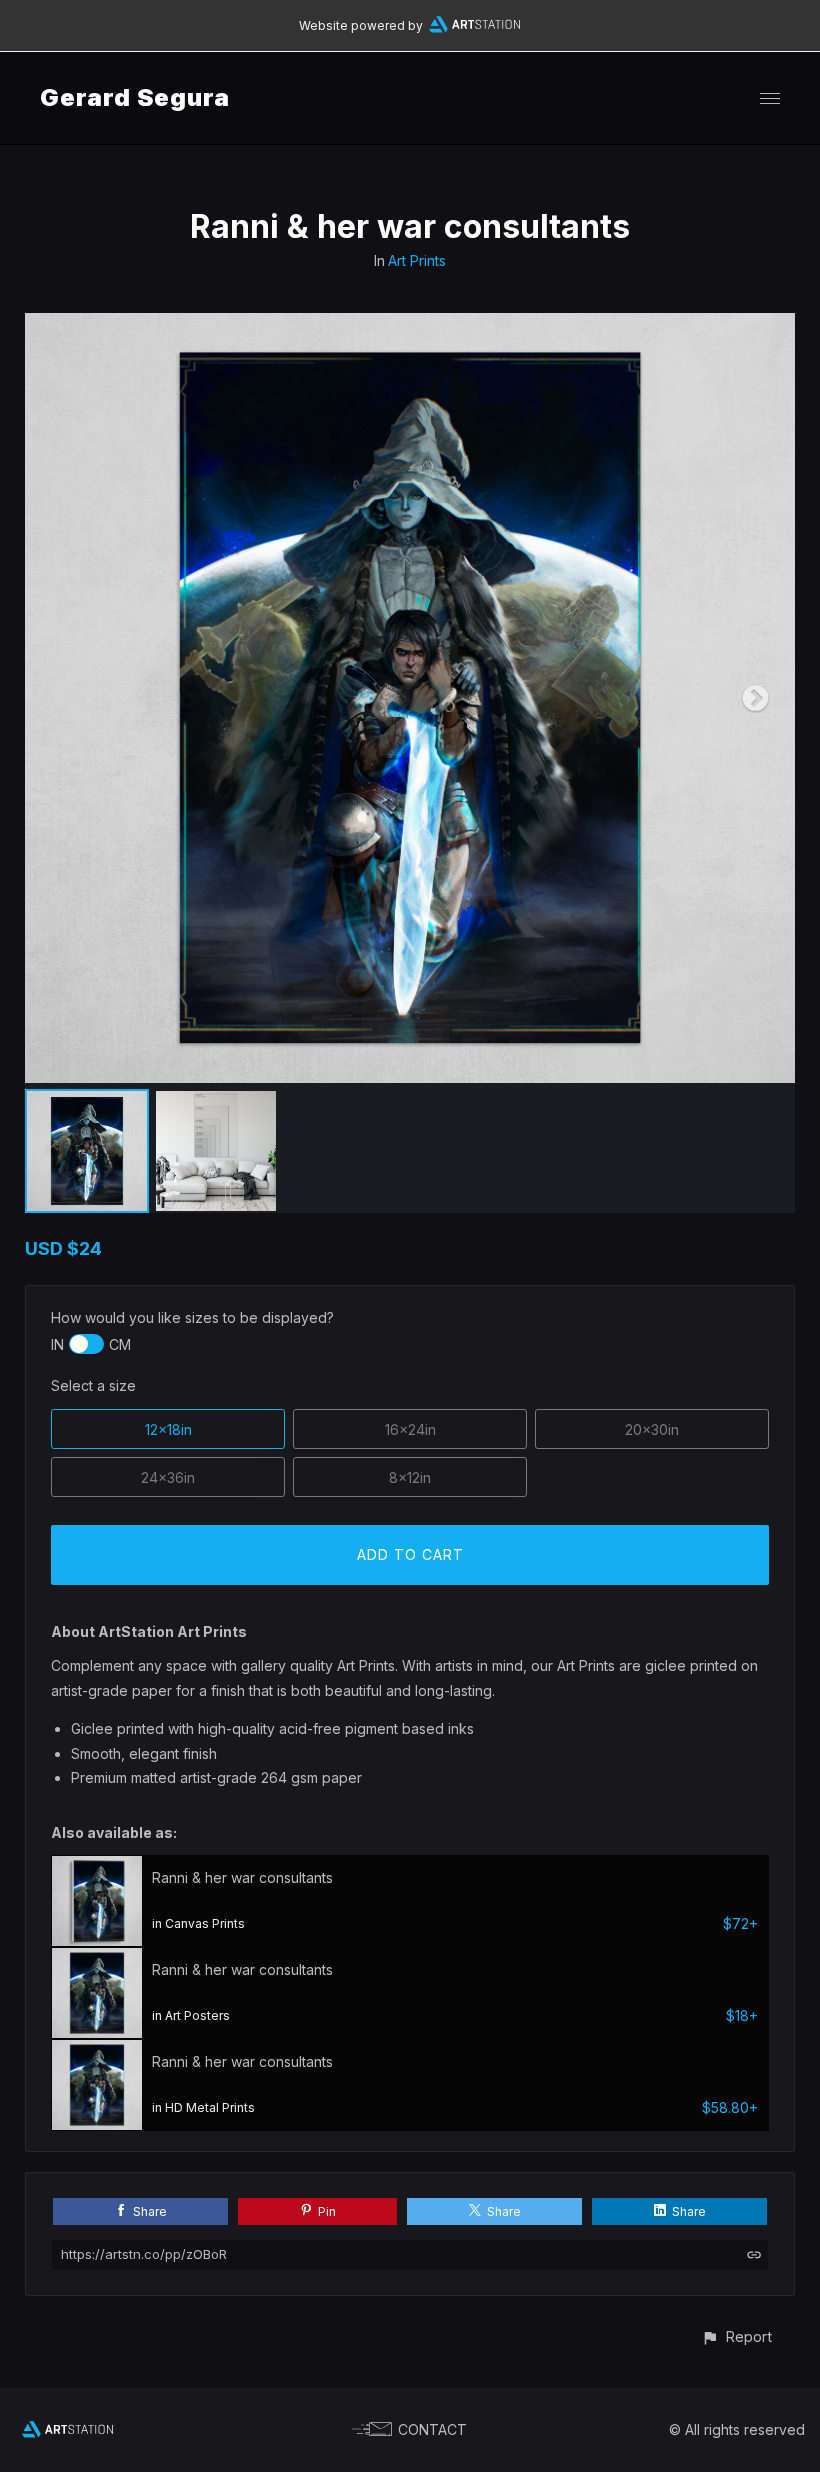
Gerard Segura (135, 97)
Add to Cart (410, 1554)
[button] (736, 2336)
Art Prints (417, 260)
